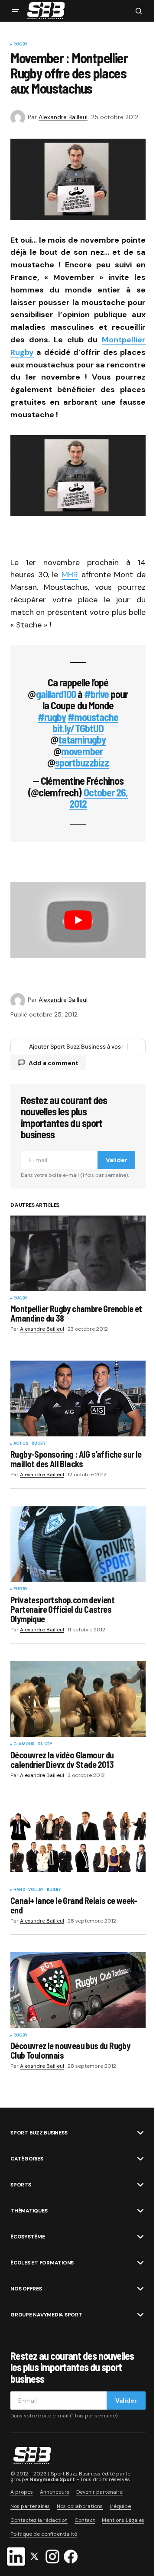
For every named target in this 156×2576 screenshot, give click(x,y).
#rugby (52, 717)
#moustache (93, 717)
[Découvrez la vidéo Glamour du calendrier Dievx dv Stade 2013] (78, 1699)
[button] (16, 11)
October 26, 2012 (99, 798)
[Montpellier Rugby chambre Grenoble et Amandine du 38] (78, 1253)
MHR (70, 575)
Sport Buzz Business (39, 2133)
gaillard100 (56, 694)
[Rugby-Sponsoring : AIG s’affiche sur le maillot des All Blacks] (78, 1399)
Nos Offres (26, 2289)
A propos (22, 2492)
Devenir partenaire (99, 2492)
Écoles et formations (42, 2263)
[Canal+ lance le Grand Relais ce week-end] (78, 1845)
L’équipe (120, 2506)
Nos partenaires (30, 2506)
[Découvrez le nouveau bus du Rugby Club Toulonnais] (78, 1990)
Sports (21, 2185)
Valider (117, 1160)
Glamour (24, 1744)
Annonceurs (55, 2492)
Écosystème (28, 2237)
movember (82, 751)
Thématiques (29, 2211)
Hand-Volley (28, 1890)
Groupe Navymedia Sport (46, 2315)
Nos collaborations (80, 2506)
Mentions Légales (123, 2520)
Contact (85, 2520)
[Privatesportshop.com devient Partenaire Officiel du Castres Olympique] (78, 1544)
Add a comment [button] (54, 1063)
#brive (96, 694)
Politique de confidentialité (44, 2534)
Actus (21, 1444)
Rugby (20, 45)
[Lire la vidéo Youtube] (78, 920)
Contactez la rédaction (39, 2520)
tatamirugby (82, 739)
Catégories (27, 2159)
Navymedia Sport (52, 2479)
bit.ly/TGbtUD (78, 728)
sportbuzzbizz (82, 762)
